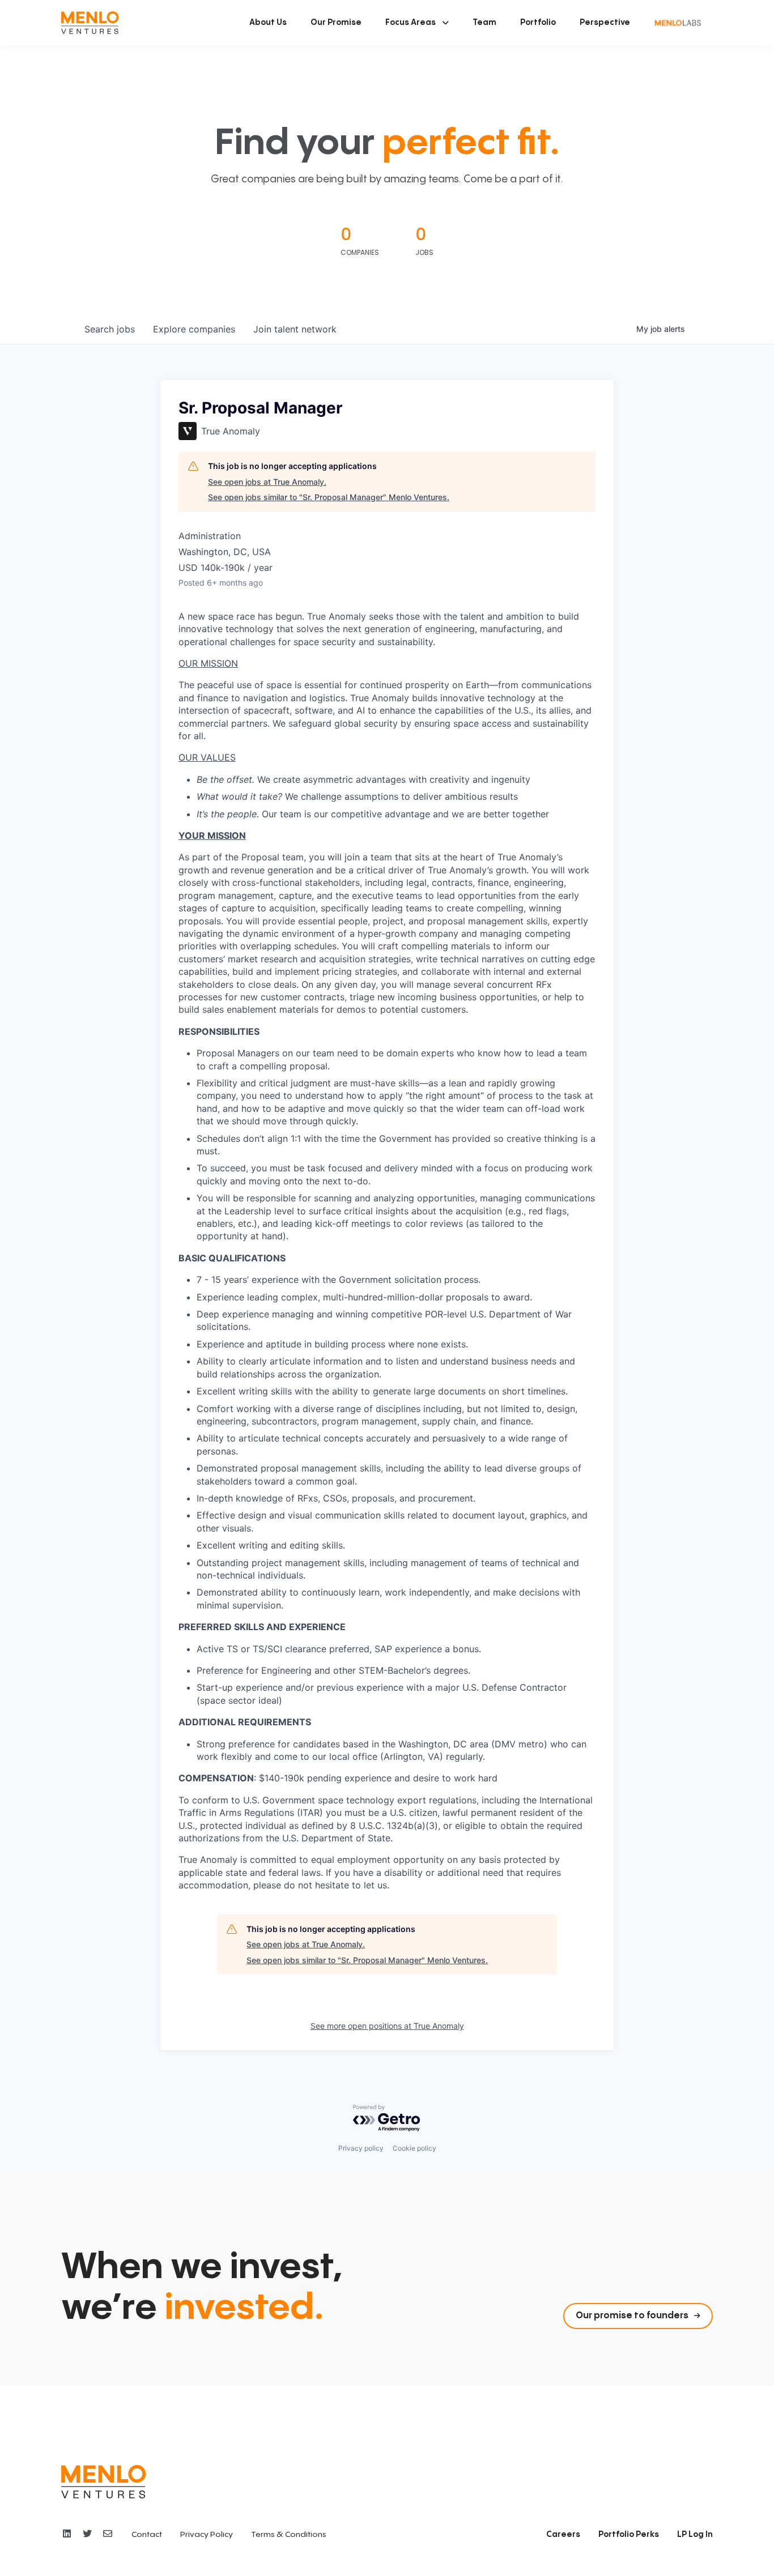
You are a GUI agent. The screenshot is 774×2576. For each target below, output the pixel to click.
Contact (147, 2535)
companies (194, 329)
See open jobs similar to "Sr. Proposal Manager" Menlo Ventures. (329, 497)
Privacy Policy (207, 2535)
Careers (563, 2535)
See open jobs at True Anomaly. (267, 482)
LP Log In (695, 2535)
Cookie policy (414, 2148)
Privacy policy (361, 2148)
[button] (417, 23)
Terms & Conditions (289, 2535)
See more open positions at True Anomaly (387, 2026)
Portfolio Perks (629, 2535)
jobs (110, 329)
